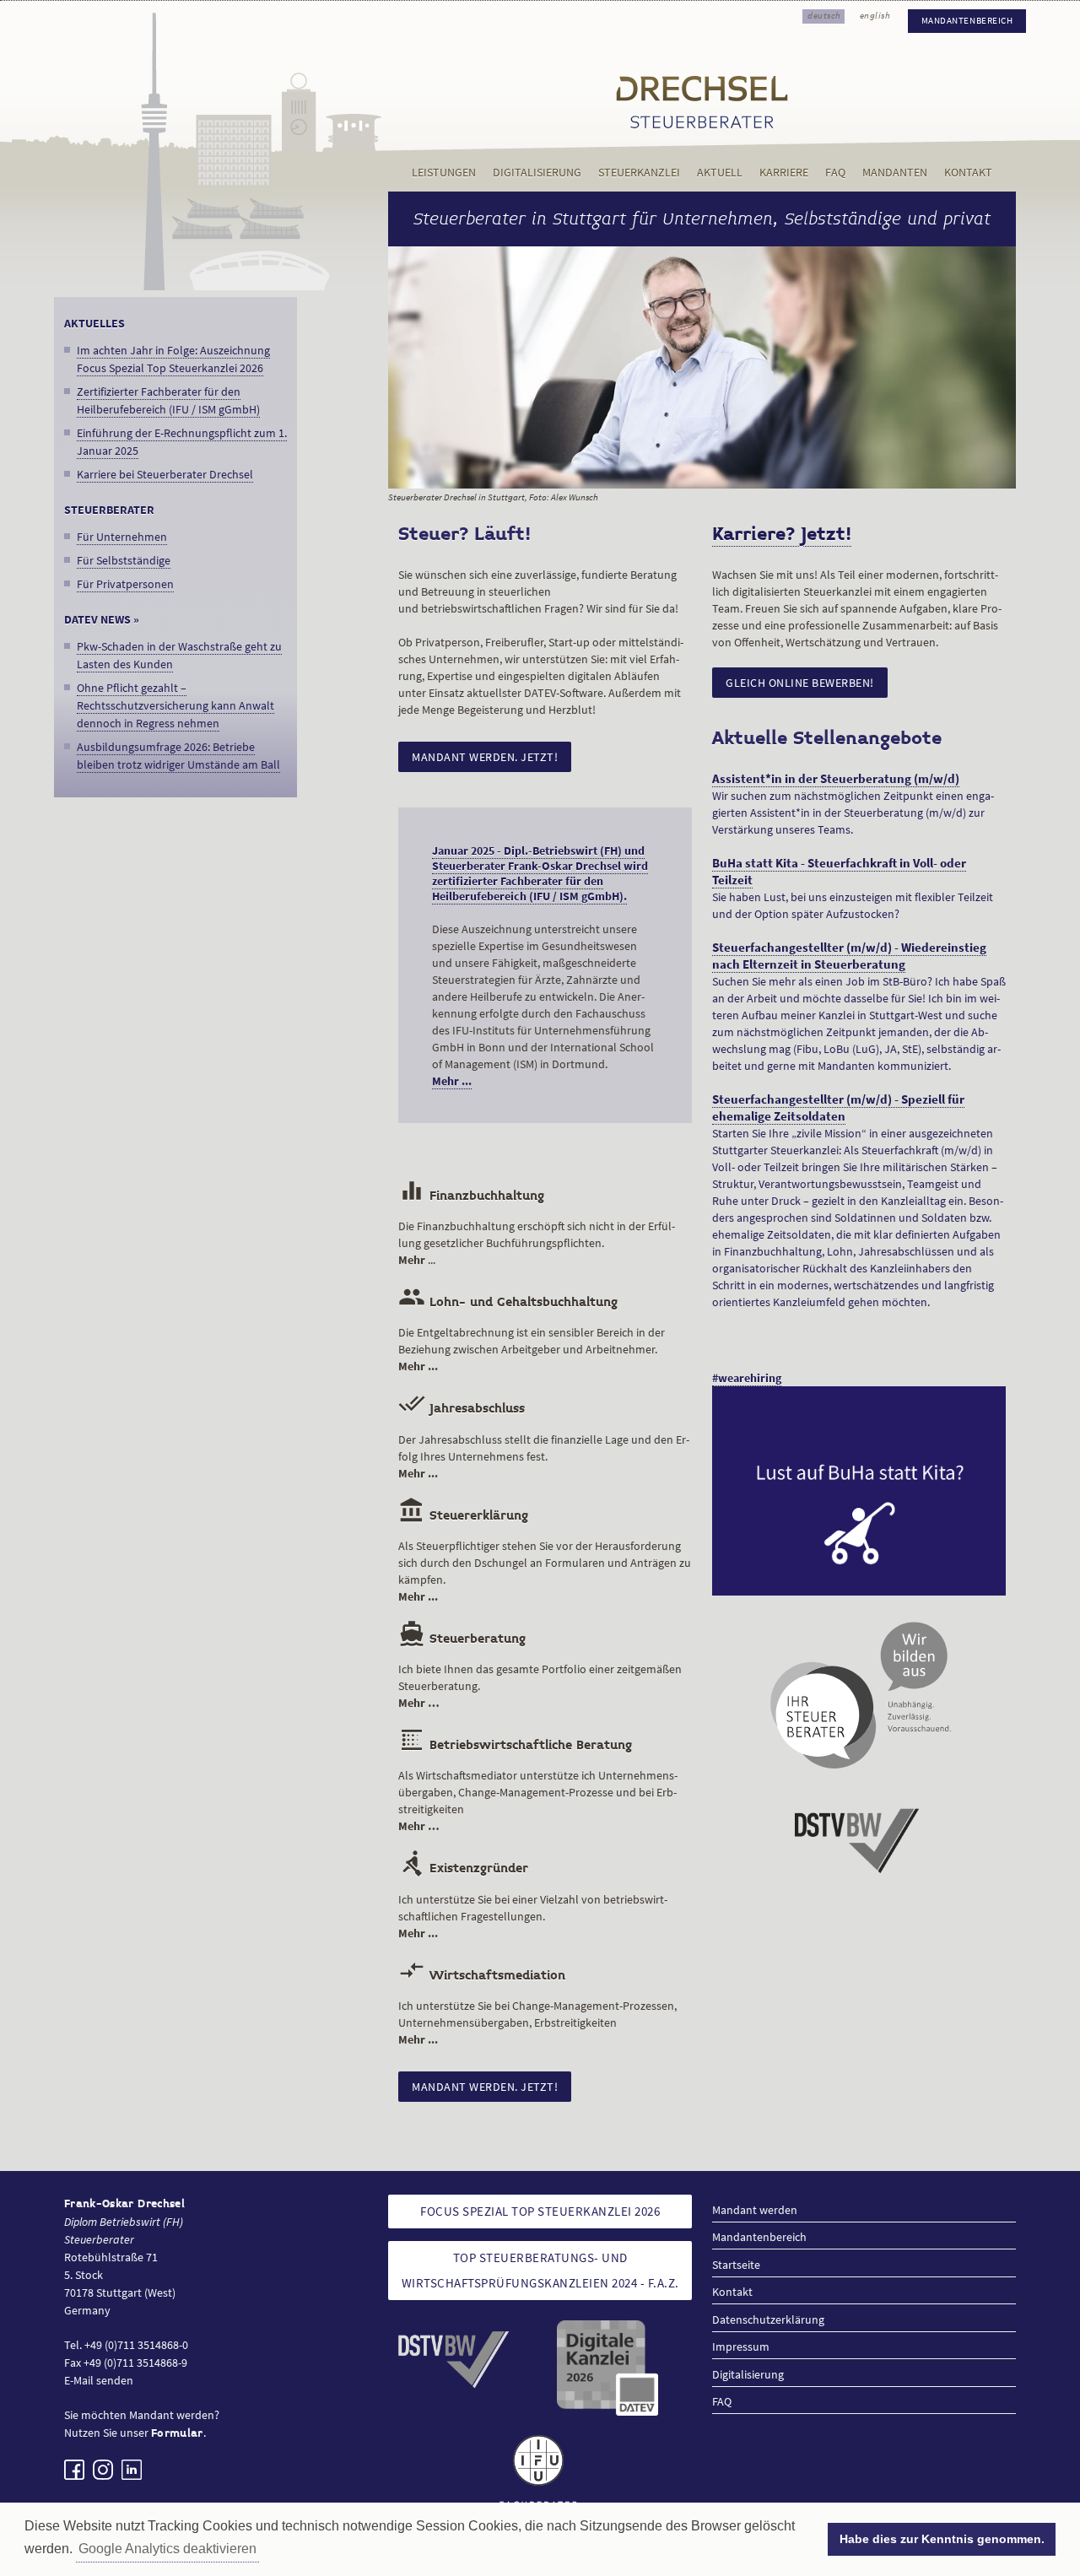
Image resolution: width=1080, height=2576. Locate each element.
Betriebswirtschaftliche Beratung (515, 1745)
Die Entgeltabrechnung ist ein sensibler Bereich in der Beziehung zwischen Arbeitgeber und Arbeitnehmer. (532, 1349)
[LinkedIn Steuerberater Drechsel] (132, 2470)
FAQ (835, 173)
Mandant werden (755, 2210)
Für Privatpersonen (125, 584)
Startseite (736, 2265)
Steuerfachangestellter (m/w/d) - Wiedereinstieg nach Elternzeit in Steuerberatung (849, 956)
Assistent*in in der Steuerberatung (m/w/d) (836, 779)
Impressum (741, 2346)
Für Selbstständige (124, 560)
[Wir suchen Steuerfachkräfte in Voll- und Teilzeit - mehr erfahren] (859, 1491)
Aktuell (720, 173)
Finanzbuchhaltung (471, 1196)
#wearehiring (747, 1378)
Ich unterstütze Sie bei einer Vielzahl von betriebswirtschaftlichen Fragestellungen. (533, 1916)
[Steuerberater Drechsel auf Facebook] (74, 2470)
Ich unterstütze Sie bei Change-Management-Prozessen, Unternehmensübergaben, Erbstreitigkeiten (537, 2022)
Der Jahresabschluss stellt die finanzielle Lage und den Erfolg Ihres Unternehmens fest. (544, 1456)
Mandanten (895, 173)
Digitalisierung (537, 173)
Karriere (784, 173)
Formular (177, 2433)
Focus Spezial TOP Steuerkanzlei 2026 (540, 2211)
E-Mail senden (99, 2380)
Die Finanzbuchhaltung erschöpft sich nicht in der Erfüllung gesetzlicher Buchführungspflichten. (537, 1243)
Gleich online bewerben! (800, 683)
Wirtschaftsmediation (482, 1976)
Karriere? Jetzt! (782, 534)
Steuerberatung (462, 1639)
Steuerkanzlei (639, 173)
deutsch (824, 16)
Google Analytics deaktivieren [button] (167, 2549)
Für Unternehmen (122, 537)
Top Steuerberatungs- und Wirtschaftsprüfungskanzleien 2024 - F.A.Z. (540, 2270)
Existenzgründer (463, 1869)
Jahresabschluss (462, 1409)
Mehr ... (452, 1081)
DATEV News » (102, 619)
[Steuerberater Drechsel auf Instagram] (103, 2470)
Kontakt (968, 173)
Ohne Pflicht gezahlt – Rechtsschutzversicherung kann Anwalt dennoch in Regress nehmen (175, 705)
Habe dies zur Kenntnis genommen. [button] (942, 2539)
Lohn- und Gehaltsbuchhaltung (508, 1302)
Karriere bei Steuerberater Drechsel (165, 474)
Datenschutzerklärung (768, 2319)
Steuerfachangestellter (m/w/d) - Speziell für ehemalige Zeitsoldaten (838, 1108)
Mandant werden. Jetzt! (485, 757)
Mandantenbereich (967, 21)
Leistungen (444, 173)
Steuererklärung (463, 1516)
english (875, 16)
